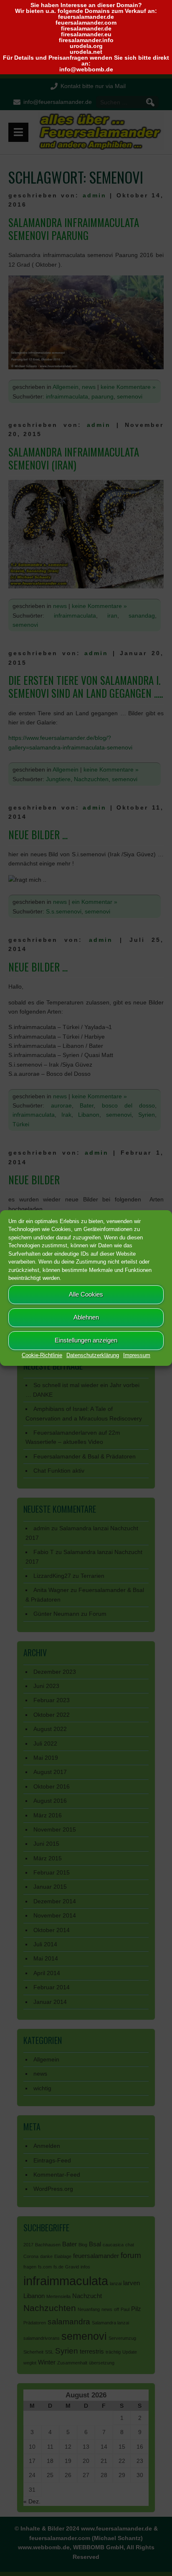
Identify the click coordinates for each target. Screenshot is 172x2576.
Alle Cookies (86, 1294)
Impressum (137, 1355)
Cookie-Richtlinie (42, 1355)
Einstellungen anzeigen (86, 1340)
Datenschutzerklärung (93, 1355)
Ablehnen (86, 1317)
